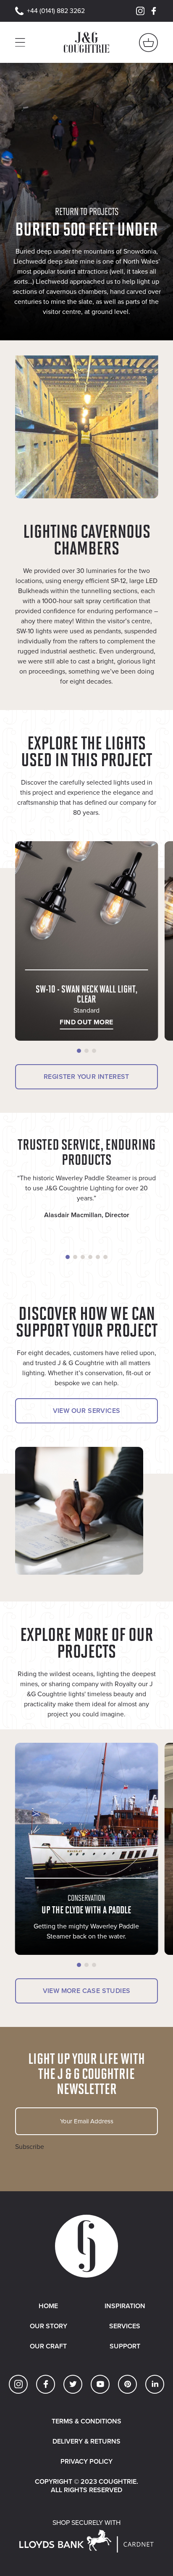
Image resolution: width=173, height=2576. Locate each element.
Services (125, 2326)
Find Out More (86, 1022)
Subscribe (30, 2147)
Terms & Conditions (86, 2421)
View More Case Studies (87, 1991)
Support (125, 2346)
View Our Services (87, 1411)
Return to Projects (87, 211)
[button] (79, 1051)
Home (48, 2306)
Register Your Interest (86, 1077)
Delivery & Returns (86, 2441)
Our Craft (48, 2346)
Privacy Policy (86, 2461)
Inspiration (125, 2306)
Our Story (48, 2326)
